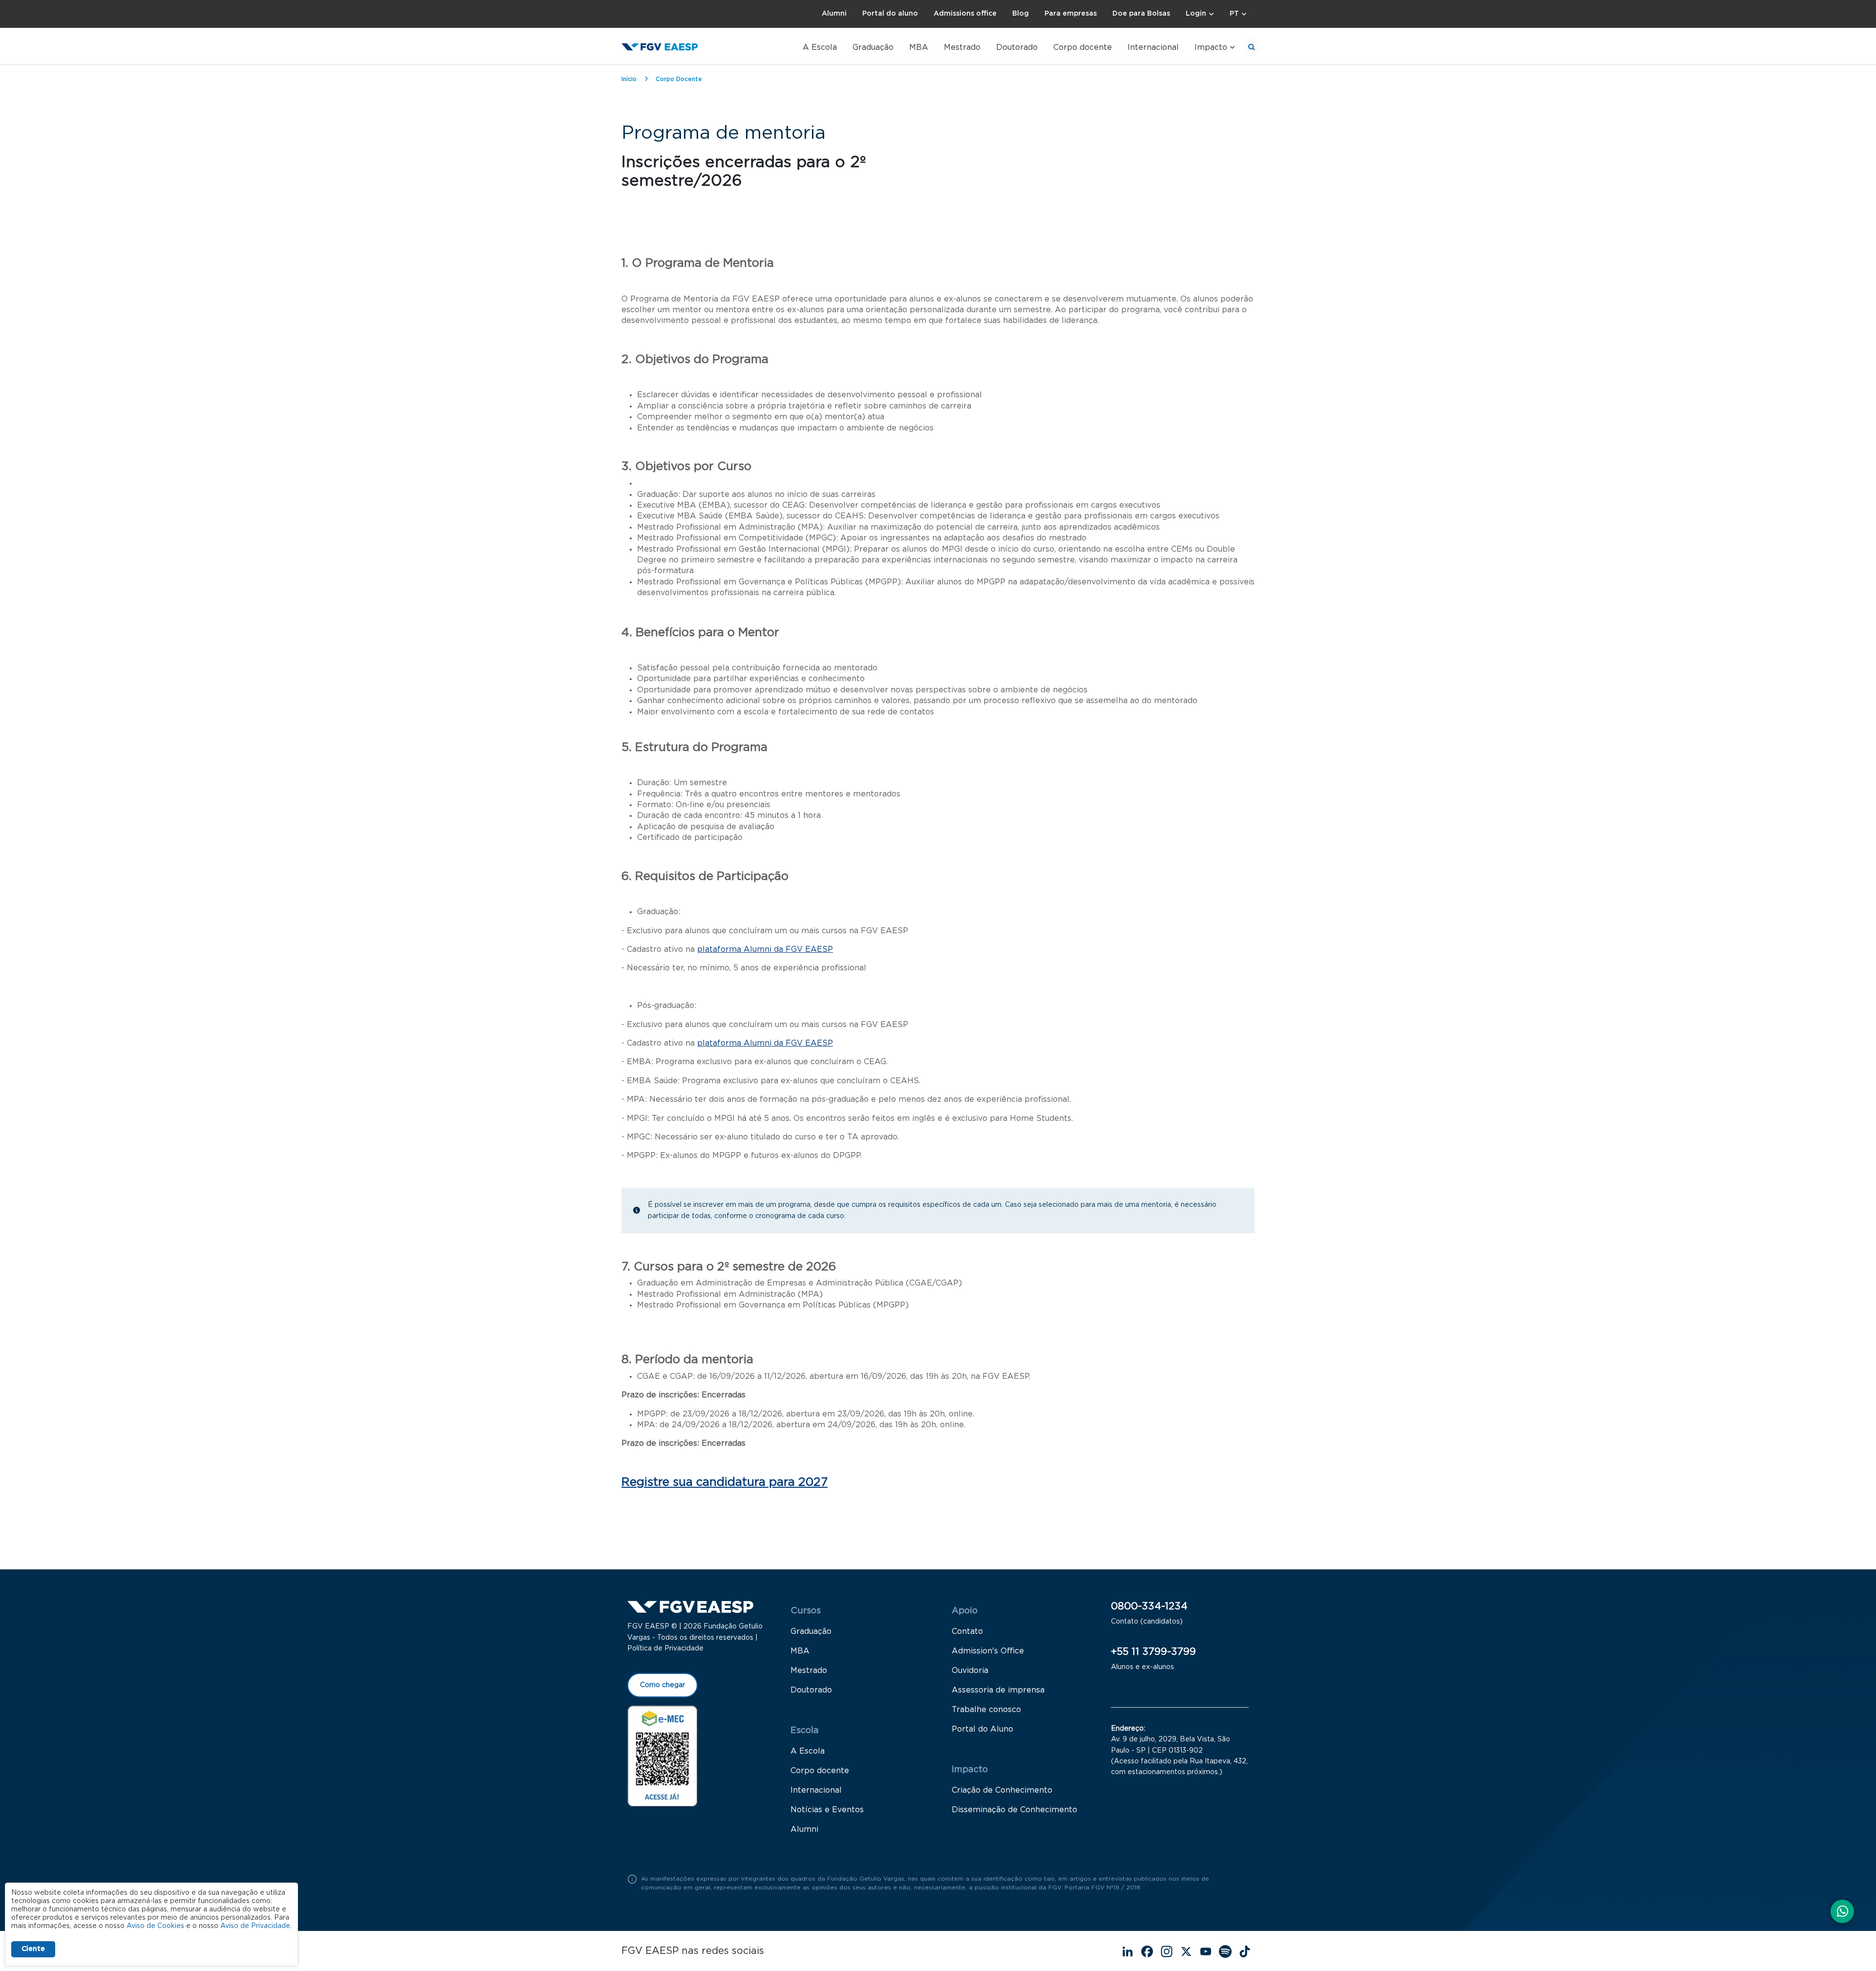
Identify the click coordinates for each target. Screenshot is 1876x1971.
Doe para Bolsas (1141, 14)
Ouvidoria (970, 1671)
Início (629, 79)
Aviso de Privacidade (255, 1926)
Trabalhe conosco (986, 1710)
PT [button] (1234, 14)
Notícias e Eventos (827, 1810)
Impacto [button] (1211, 47)
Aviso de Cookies (155, 1926)
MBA (919, 47)
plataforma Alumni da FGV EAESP (765, 949)
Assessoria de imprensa (998, 1690)
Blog (1021, 14)
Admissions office (965, 14)
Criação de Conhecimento (1002, 1790)
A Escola (820, 47)
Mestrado (962, 47)
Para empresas (1071, 14)
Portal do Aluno (982, 1729)
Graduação (873, 47)
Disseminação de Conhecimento (1014, 1810)
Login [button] (1196, 14)
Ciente (33, 1949)
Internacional (1153, 47)
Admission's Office (988, 1651)
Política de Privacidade (665, 1649)
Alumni (834, 14)
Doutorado (1017, 47)
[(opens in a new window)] (662, 1756)
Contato (967, 1631)
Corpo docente (1083, 47)
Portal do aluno (890, 14)
